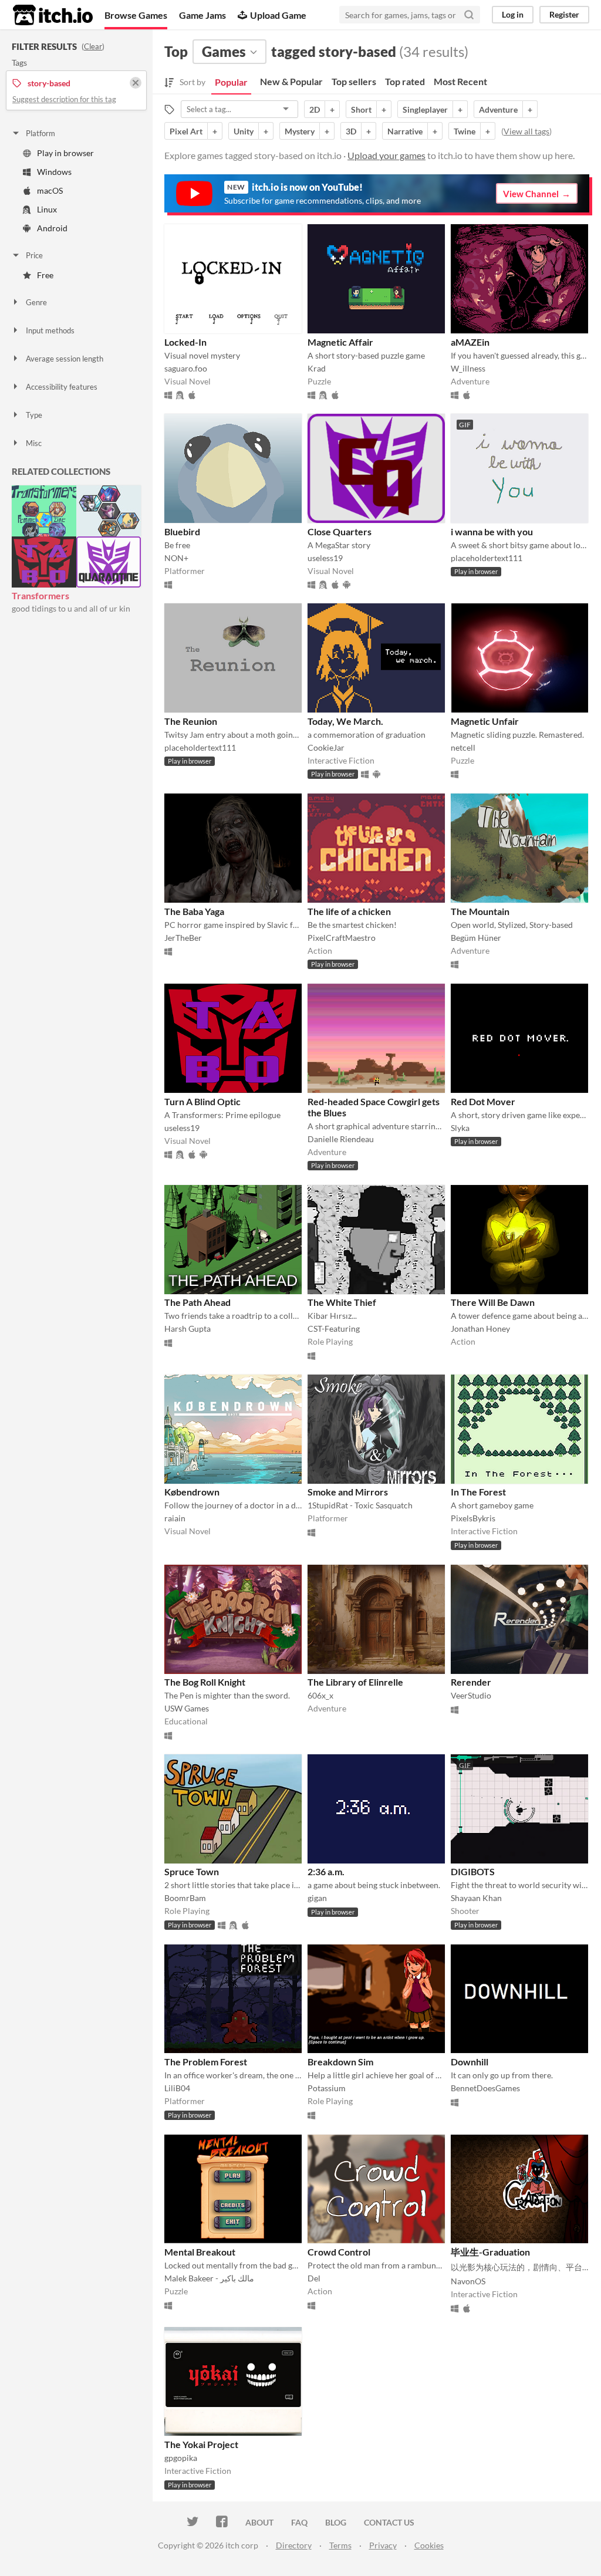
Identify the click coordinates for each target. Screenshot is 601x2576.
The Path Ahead (197, 1302)
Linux (47, 209)
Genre (36, 302)
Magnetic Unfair (485, 721)
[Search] (469, 15)
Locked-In (185, 342)
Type (34, 415)
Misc (34, 443)
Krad (317, 368)
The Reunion (191, 721)
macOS (50, 190)
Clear (93, 46)
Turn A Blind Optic (202, 1101)
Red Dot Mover (483, 1101)
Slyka (460, 1128)
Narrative (405, 131)
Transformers (40, 595)
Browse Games (136, 15)
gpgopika (181, 2458)
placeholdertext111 (487, 558)
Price (34, 255)
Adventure (498, 109)
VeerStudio (471, 1695)
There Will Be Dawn (493, 1302)
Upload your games (386, 155)
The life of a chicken (349, 911)
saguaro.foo (186, 368)
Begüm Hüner (476, 938)
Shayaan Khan (476, 1898)
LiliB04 (177, 2088)
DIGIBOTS (473, 1871)
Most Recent (460, 81)
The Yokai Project (201, 2444)
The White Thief (342, 1302)
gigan (317, 1898)
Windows (54, 172)
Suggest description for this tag (64, 99)
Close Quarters (340, 531)
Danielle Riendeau (341, 1139)
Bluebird (182, 531)
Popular (231, 82)
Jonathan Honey (480, 1328)
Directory (294, 2545)
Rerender (471, 1682)
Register (564, 14)
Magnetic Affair (340, 342)
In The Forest (478, 1492)
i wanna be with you (492, 531)
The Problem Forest (206, 2062)
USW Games (187, 1708)
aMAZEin (470, 342)
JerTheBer (183, 938)
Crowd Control (339, 2252)
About (259, 2522)
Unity (244, 131)
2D (315, 109)
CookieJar (326, 747)
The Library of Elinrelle (355, 1682)
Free (45, 275)
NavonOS (468, 2281)
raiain (175, 1518)
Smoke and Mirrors (348, 1492)
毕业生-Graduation (490, 2252)
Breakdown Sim (340, 2062)
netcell (463, 747)
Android (52, 228)
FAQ (299, 2522)
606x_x (320, 1695)
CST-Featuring (334, 1328)
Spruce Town (192, 1871)
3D (351, 131)
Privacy (383, 2545)
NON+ (176, 558)
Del (314, 2278)
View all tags (526, 131)
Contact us (389, 2522)
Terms (340, 2545)
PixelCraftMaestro (342, 938)
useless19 (325, 558)
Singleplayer (425, 109)
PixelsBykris (473, 1518)
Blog (336, 2522)
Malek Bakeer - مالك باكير (209, 2278)
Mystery (300, 131)
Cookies (429, 2545)
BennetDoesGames (485, 2088)
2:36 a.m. (326, 1871)
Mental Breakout (200, 2252)
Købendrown (192, 1492)
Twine (465, 131)
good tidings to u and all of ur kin (71, 608)
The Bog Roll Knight (205, 1682)
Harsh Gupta (188, 1328)
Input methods (50, 330)
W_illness (468, 368)
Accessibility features (62, 387)
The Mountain (480, 911)
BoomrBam (185, 1898)
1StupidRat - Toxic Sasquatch (360, 1505)
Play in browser (65, 153)
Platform (40, 133)
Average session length (65, 359)
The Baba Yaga (194, 911)
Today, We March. (345, 721)
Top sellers (354, 81)
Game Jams (202, 15)
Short (361, 109)
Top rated (405, 81)
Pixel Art (186, 131)
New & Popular (291, 81)
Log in (513, 14)
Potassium (327, 2088)
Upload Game (278, 15)
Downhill (470, 2062)
